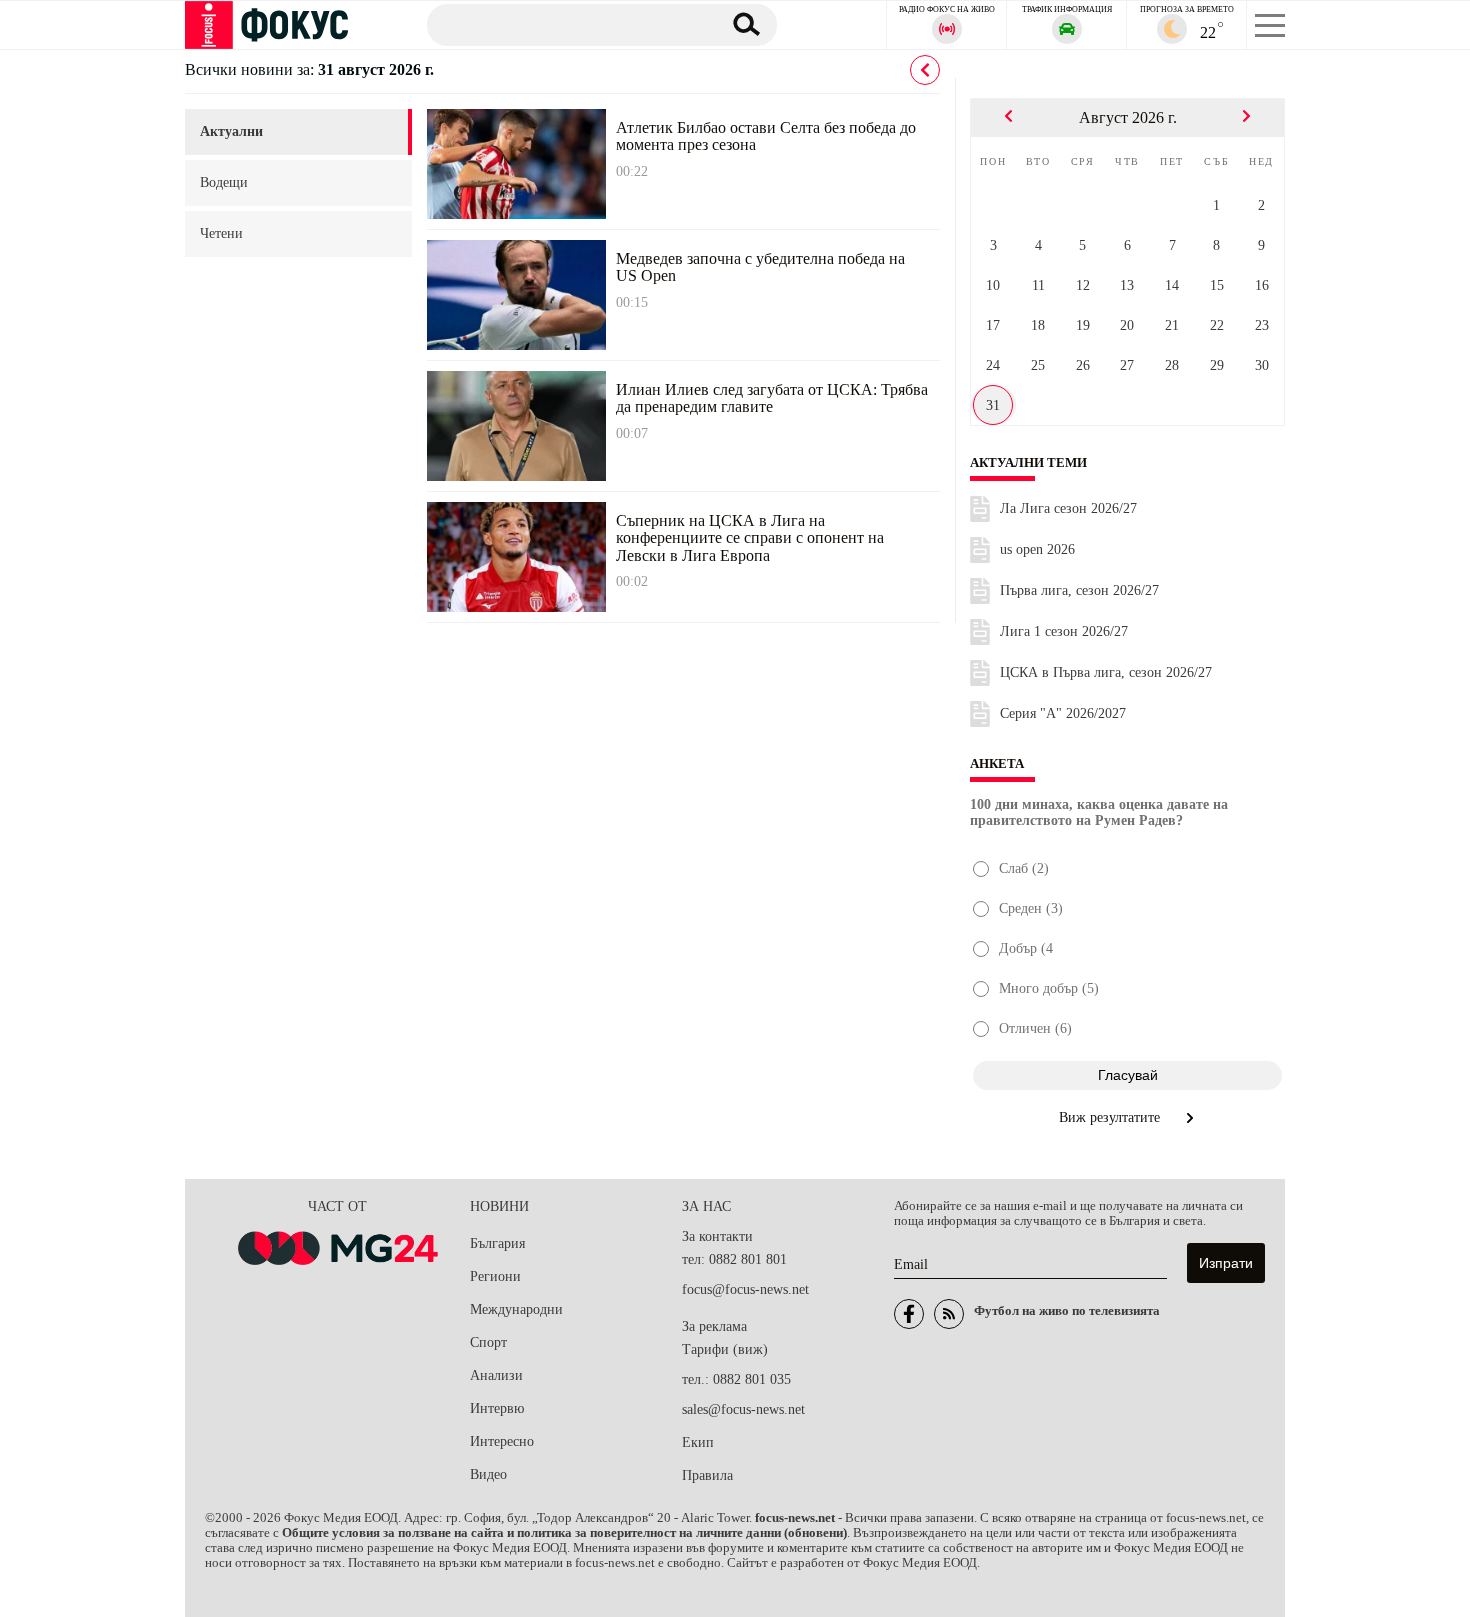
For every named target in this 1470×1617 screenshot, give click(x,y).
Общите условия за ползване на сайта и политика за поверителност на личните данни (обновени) (564, 1533)
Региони (495, 1276)
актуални (231, 131)
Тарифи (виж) (725, 1349)
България (497, 1243)
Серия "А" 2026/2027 (1063, 713)
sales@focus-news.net (743, 1409)
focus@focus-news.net (745, 1289)
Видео (488, 1474)
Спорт (488, 1342)
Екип (698, 1442)
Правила (707, 1475)
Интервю (497, 1408)
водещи (224, 182)
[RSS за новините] (949, 1314)
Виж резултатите (1111, 1117)
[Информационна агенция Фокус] (909, 1314)
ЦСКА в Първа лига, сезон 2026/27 (1106, 672)
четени (221, 233)
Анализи (496, 1375)
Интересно (502, 1441)
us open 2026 (1037, 549)
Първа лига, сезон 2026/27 (1079, 590)
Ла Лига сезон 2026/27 (1068, 508)
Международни (516, 1309)
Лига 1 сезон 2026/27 (1064, 631)
